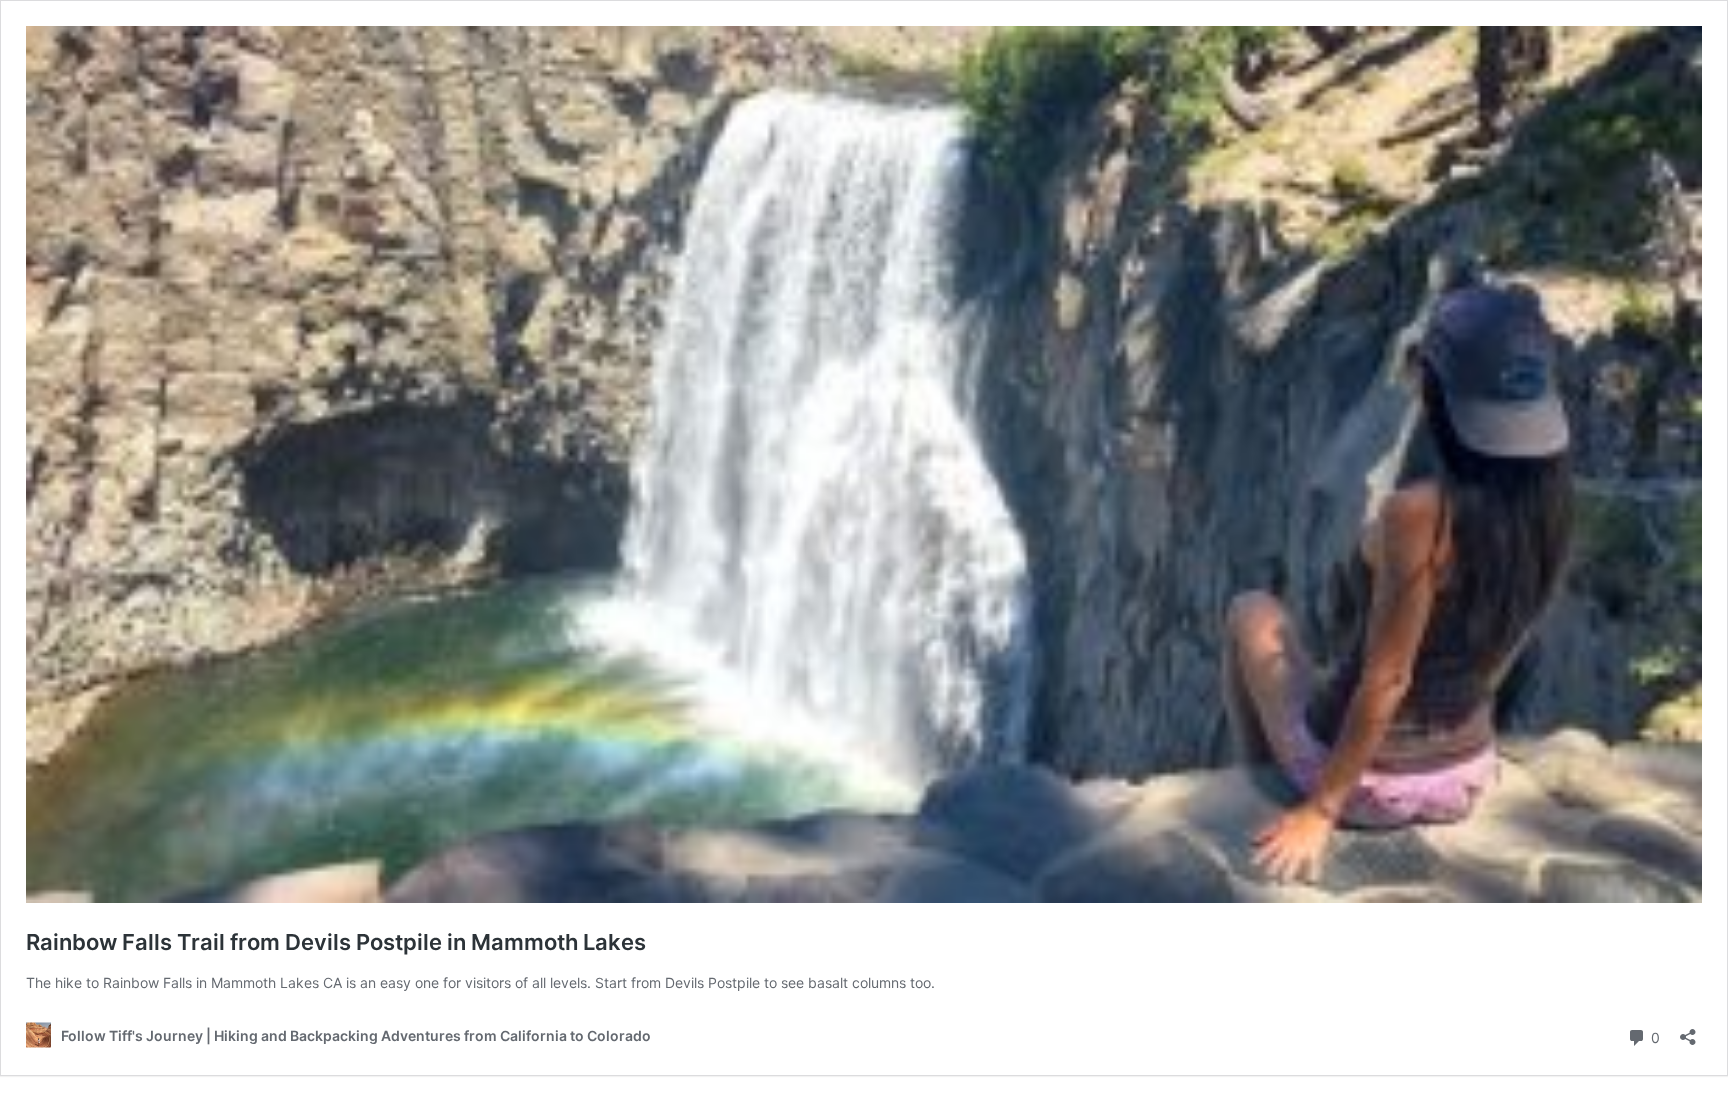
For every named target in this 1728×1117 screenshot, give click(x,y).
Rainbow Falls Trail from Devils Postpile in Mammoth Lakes (336, 942)
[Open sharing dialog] (1688, 1030)
